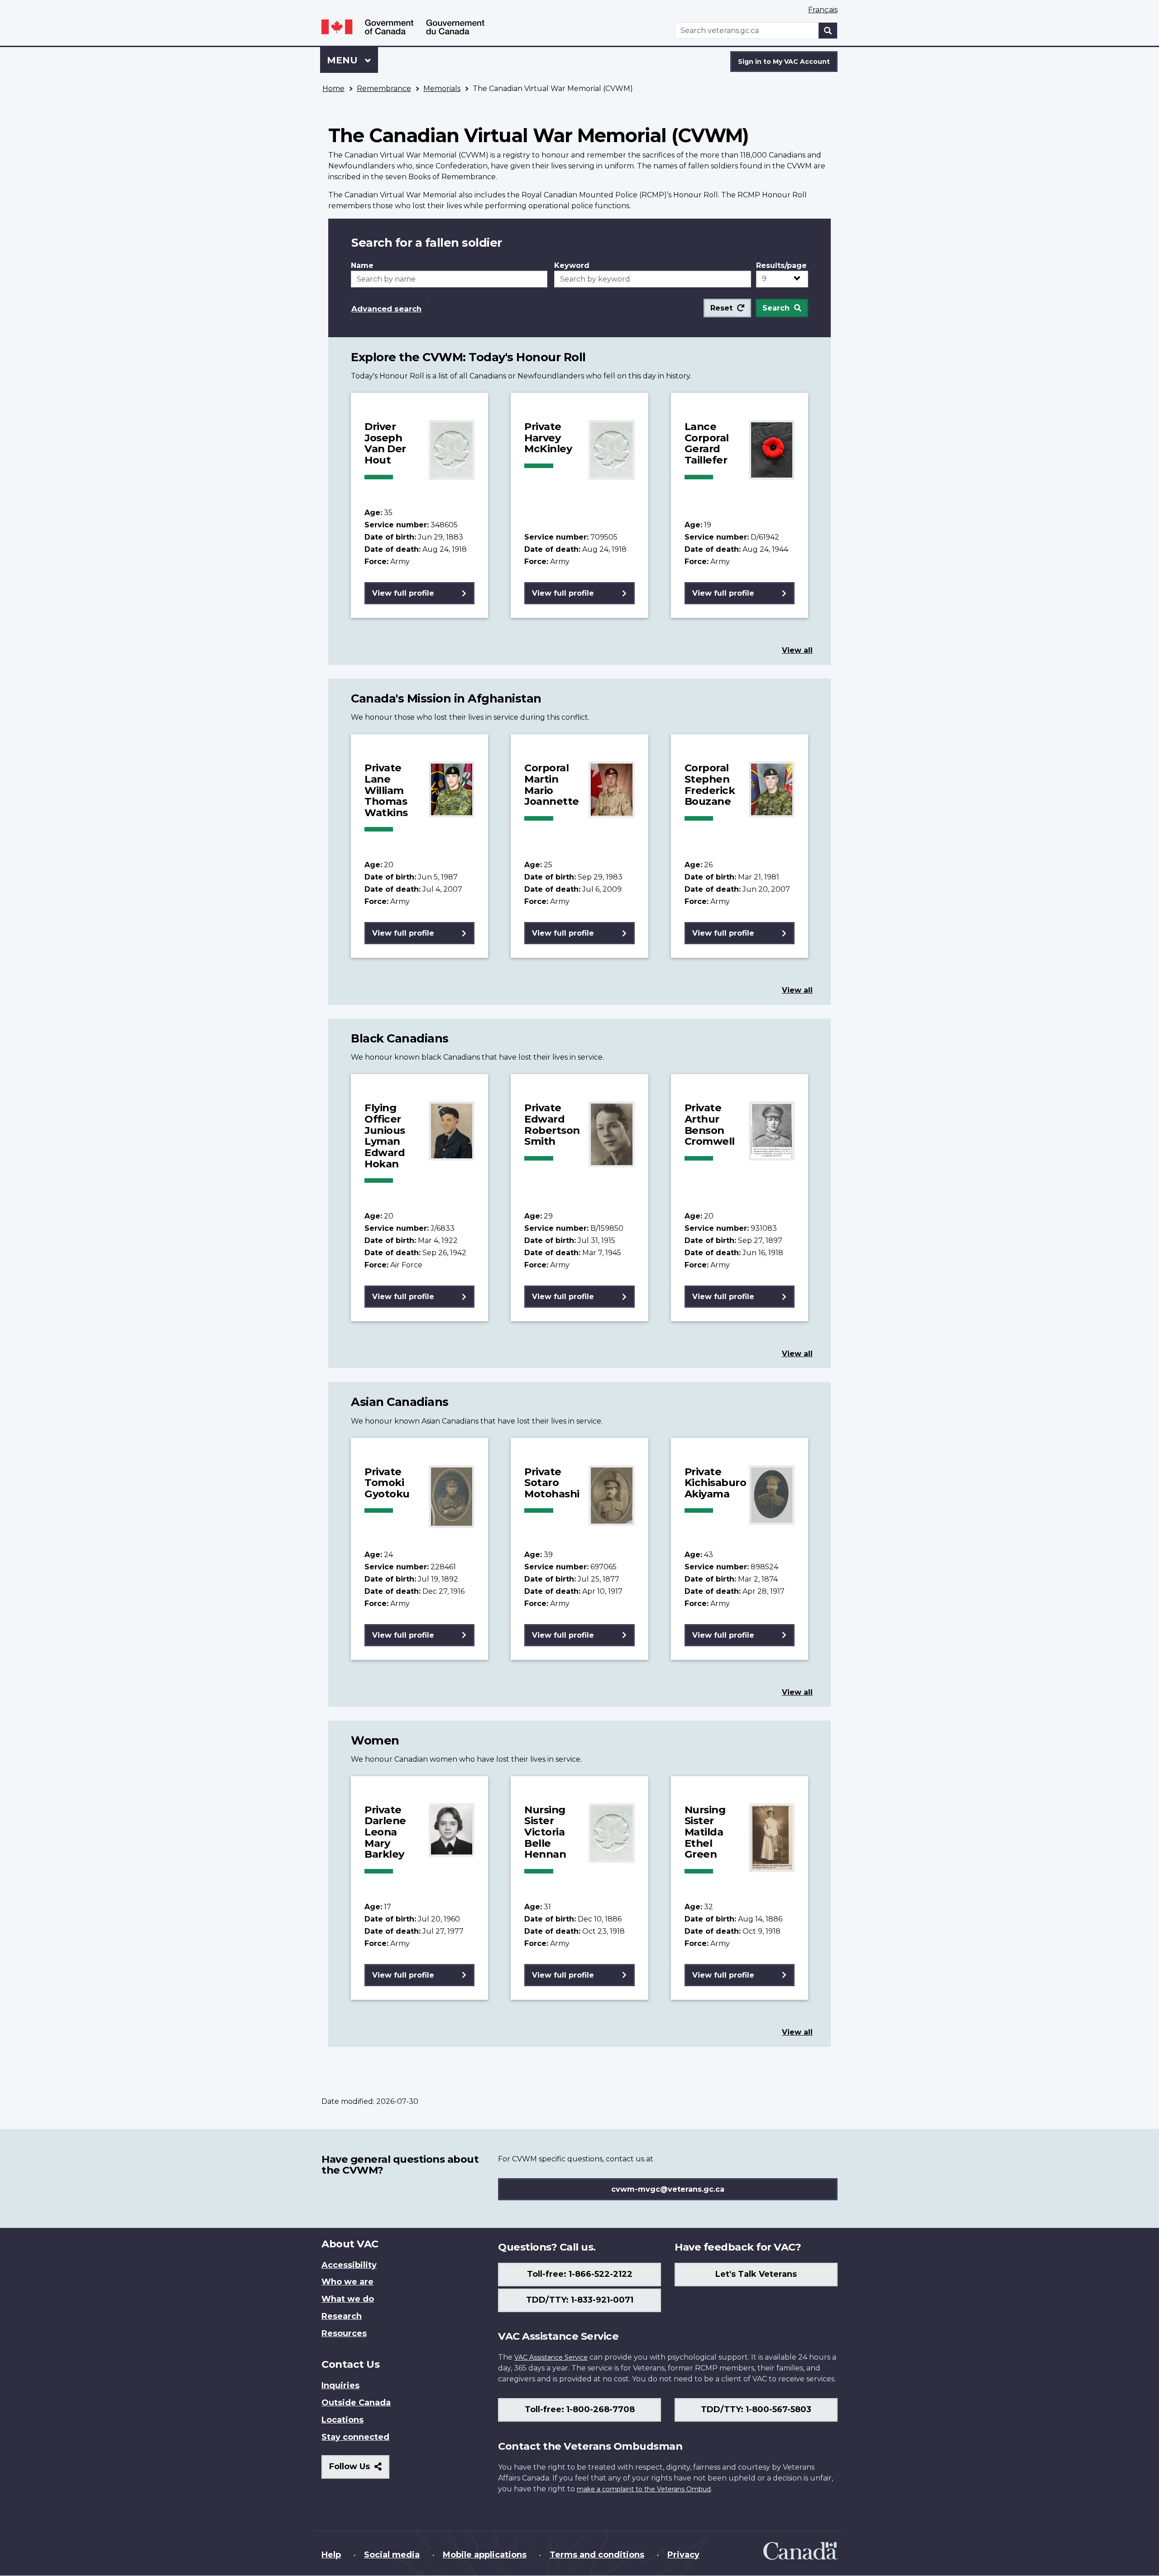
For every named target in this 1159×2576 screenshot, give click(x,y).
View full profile (403, 593)
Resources (344, 2333)
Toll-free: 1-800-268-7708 (580, 2409)
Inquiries (340, 2385)
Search (776, 308)
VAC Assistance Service (551, 2357)
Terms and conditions (597, 2555)
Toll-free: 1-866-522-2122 (580, 2274)
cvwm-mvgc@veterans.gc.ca (668, 2189)
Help (331, 2555)
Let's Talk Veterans (756, 2274)
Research (342, 2316)
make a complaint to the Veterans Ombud (644, 2489)
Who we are (347, 2282)
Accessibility (349, 2265)
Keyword (572, 265)
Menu (344, 60)
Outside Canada (356, 2403)
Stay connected (355, 2437)
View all (797, 650)
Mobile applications (485, 2555)
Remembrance (384, 88)
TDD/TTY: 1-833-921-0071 (580, 2300)
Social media (392, 2555)
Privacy (683, 2555)
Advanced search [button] (386, 309)
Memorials (442, 88)
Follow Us (359, 2470)
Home (333, 88)
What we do (348, 2299)
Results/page (781, 265)
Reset (721, 308)
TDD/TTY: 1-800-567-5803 (756, 2409)
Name (362, 265)
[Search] (828, 31)
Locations (342, 2420)
